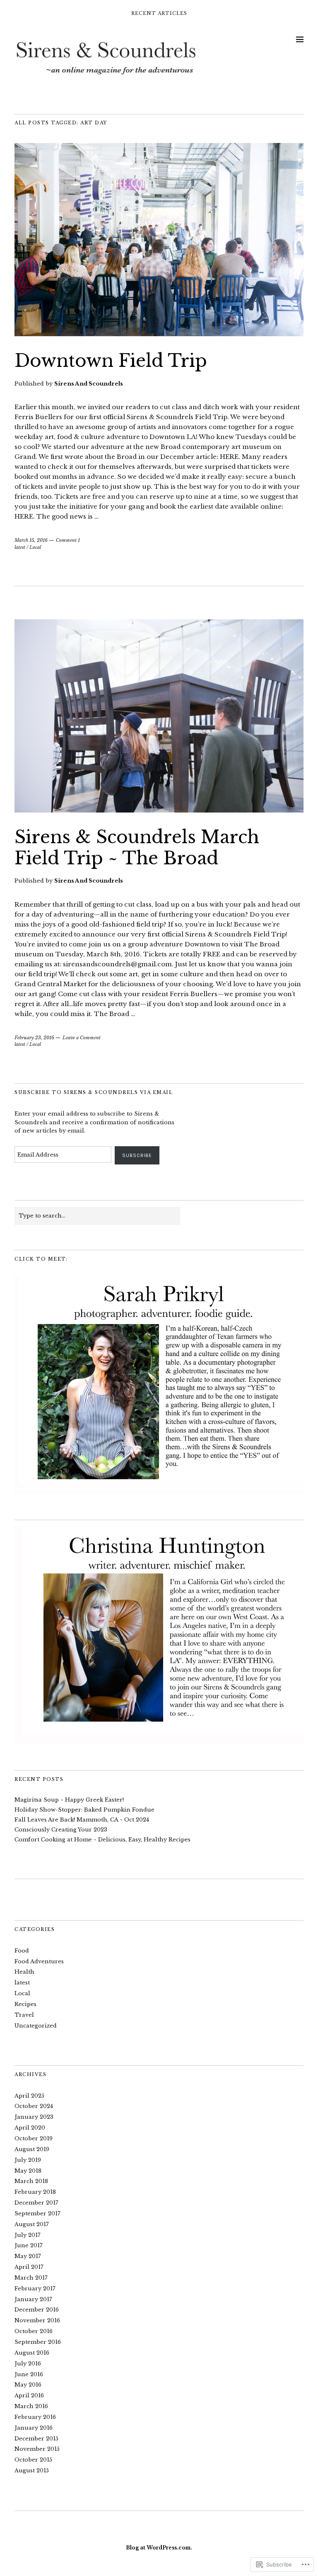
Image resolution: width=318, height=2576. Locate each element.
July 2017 (28, 2235)
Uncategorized (36, 2026)
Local (35, 547)
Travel (24, 2015)
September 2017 (37, 2213)
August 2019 (32, 2149)
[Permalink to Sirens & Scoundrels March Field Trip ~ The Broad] (159, 810)
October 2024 (34, 2106)
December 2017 (36, 2203)
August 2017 (32, 2224)
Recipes (25, 2004)
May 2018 (28, 2171)
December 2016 (37, 2310)
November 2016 (37, 2320)
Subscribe (137, 1155)
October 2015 (33, 2460)
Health (24, 1972)
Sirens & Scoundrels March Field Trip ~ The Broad (137, 847)
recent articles (159, 13)
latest (20, 547)
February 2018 (35, 2192)
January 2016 (34, 2428)
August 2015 (32, 2470)
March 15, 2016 (31, 540)
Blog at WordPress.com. (159, 2548)
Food (22, 1951)
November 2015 (37, 2449)
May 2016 (28, 2385)
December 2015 (36, 2439)
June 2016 (29, 2374)
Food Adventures (39, 1961)
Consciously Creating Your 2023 (61, 1830)
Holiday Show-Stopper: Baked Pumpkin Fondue (84, 1810)
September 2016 (38, 2342)
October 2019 (34, 2138)
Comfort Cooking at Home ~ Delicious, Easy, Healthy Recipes (102, 1840)
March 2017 (31, 2278)
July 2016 (28, 2364)
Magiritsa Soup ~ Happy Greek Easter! (69, 1800)
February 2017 (35, 2289)
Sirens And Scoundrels (89, 384)
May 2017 (28, 2256)
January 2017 (33, 2299)
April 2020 (30, 2128)
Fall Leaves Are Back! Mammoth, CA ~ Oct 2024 (82, 1820)
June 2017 (29, 2245)
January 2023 (34, 2117)
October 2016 (34, 2331)
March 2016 (31, 2406)
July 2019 (28, 2160)
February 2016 (35, 2417)
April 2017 (29, 2267)
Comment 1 (68, 540)
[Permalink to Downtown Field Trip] (159, 334)
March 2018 (31, 2181)
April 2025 (29, 2096)
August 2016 (32, 2353)
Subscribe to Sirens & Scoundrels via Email (94, 1092)
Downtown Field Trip (111, 361)
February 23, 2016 (34, 1038)
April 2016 (29, 2395)
